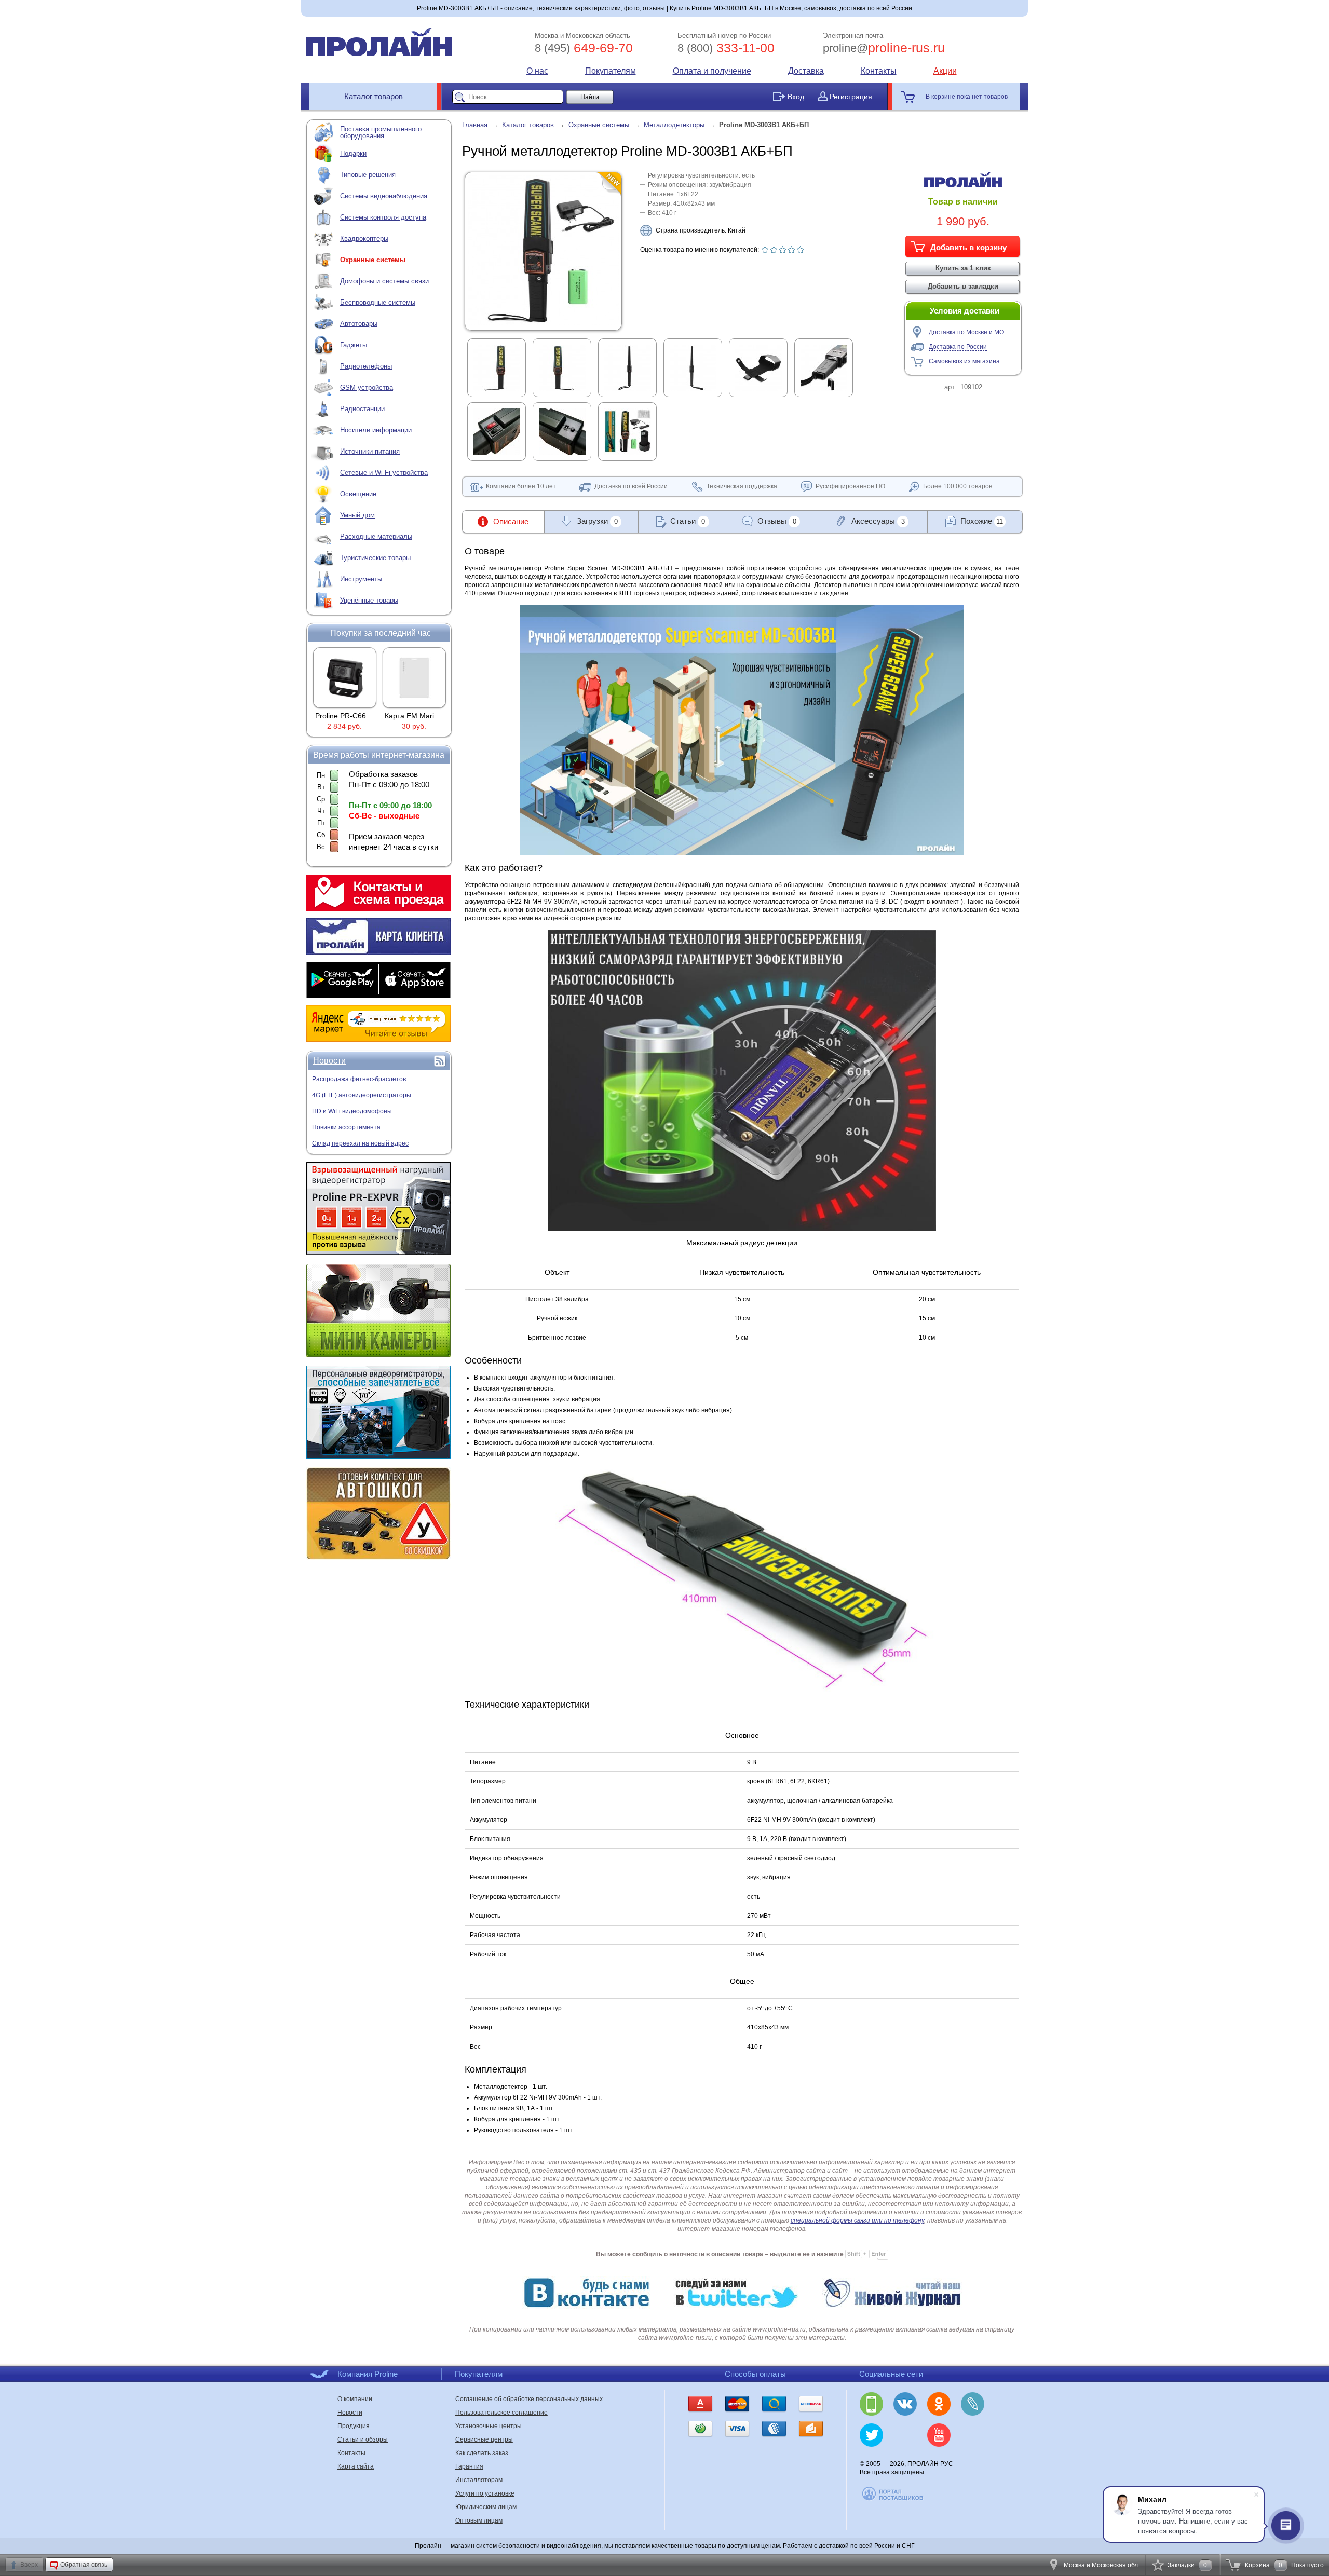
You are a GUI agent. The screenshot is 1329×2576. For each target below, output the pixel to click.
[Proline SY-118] (415, 677)
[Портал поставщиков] (893, 2499)
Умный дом (357, 515)
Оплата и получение (712, 71)
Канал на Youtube (939, 2435)
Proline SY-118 (414, 716)
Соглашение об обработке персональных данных (529, 2399)
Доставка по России (958, 347)
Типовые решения (368, 175)
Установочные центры (489, 2426)
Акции (945, 71)
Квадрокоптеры (364, 238)
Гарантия (469, 2466)
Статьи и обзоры (363, 2439)
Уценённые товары (369, 600)
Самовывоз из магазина (964, 361)
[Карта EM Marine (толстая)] (345, 677)
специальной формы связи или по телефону (857, 2220)
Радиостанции (362, 409)
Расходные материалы (376, 536)
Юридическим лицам (486, 2507)
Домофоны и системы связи (384, 281)
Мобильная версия (871, 2404)
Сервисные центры (484, 2439)
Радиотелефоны (366, 366)
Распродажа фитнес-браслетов (359, 1079)
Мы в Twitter (871, 2435)
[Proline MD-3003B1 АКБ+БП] (544, 323)
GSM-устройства (367, 387)
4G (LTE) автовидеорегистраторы (362, 1095)
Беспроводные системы (378, 302)
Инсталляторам (479, 2480)
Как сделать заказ (482, 2453)
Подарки (353, 153)
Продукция (354, 2426)
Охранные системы (373, 260)
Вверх (29, 2565)
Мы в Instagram (905, 2435)
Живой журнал (973, 2404)
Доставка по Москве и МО (966, 332)
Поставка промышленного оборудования (381, 132)
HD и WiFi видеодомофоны (352, 1111)
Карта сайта (356, 2466)
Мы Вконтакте (905, 2404)
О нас (537, 71)
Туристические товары (375, 558)
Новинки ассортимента (346, 1127)
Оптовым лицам (479, 2520)
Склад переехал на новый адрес (360, 1143)
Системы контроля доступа (383, 217)
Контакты (879, 71)
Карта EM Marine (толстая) (361, 716)
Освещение (358, 494)
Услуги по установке (485, 2493)
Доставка (806, 71)
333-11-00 (726, 48)
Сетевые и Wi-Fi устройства (384, 473)
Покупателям (611, 71)
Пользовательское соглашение (501, 2413)
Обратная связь (84, 2565)
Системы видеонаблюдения (384, 196)
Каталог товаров (374, 96)
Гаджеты (354, 345)
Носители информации (376, 430)
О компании (355, 2399)
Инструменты (361, 579)
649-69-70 (584, 48)
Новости (329, 1061)
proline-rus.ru (884, 48)
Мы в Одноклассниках (939, 2404)
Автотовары (359, 324)
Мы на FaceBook (973, 2435)
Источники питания (370, 451)
